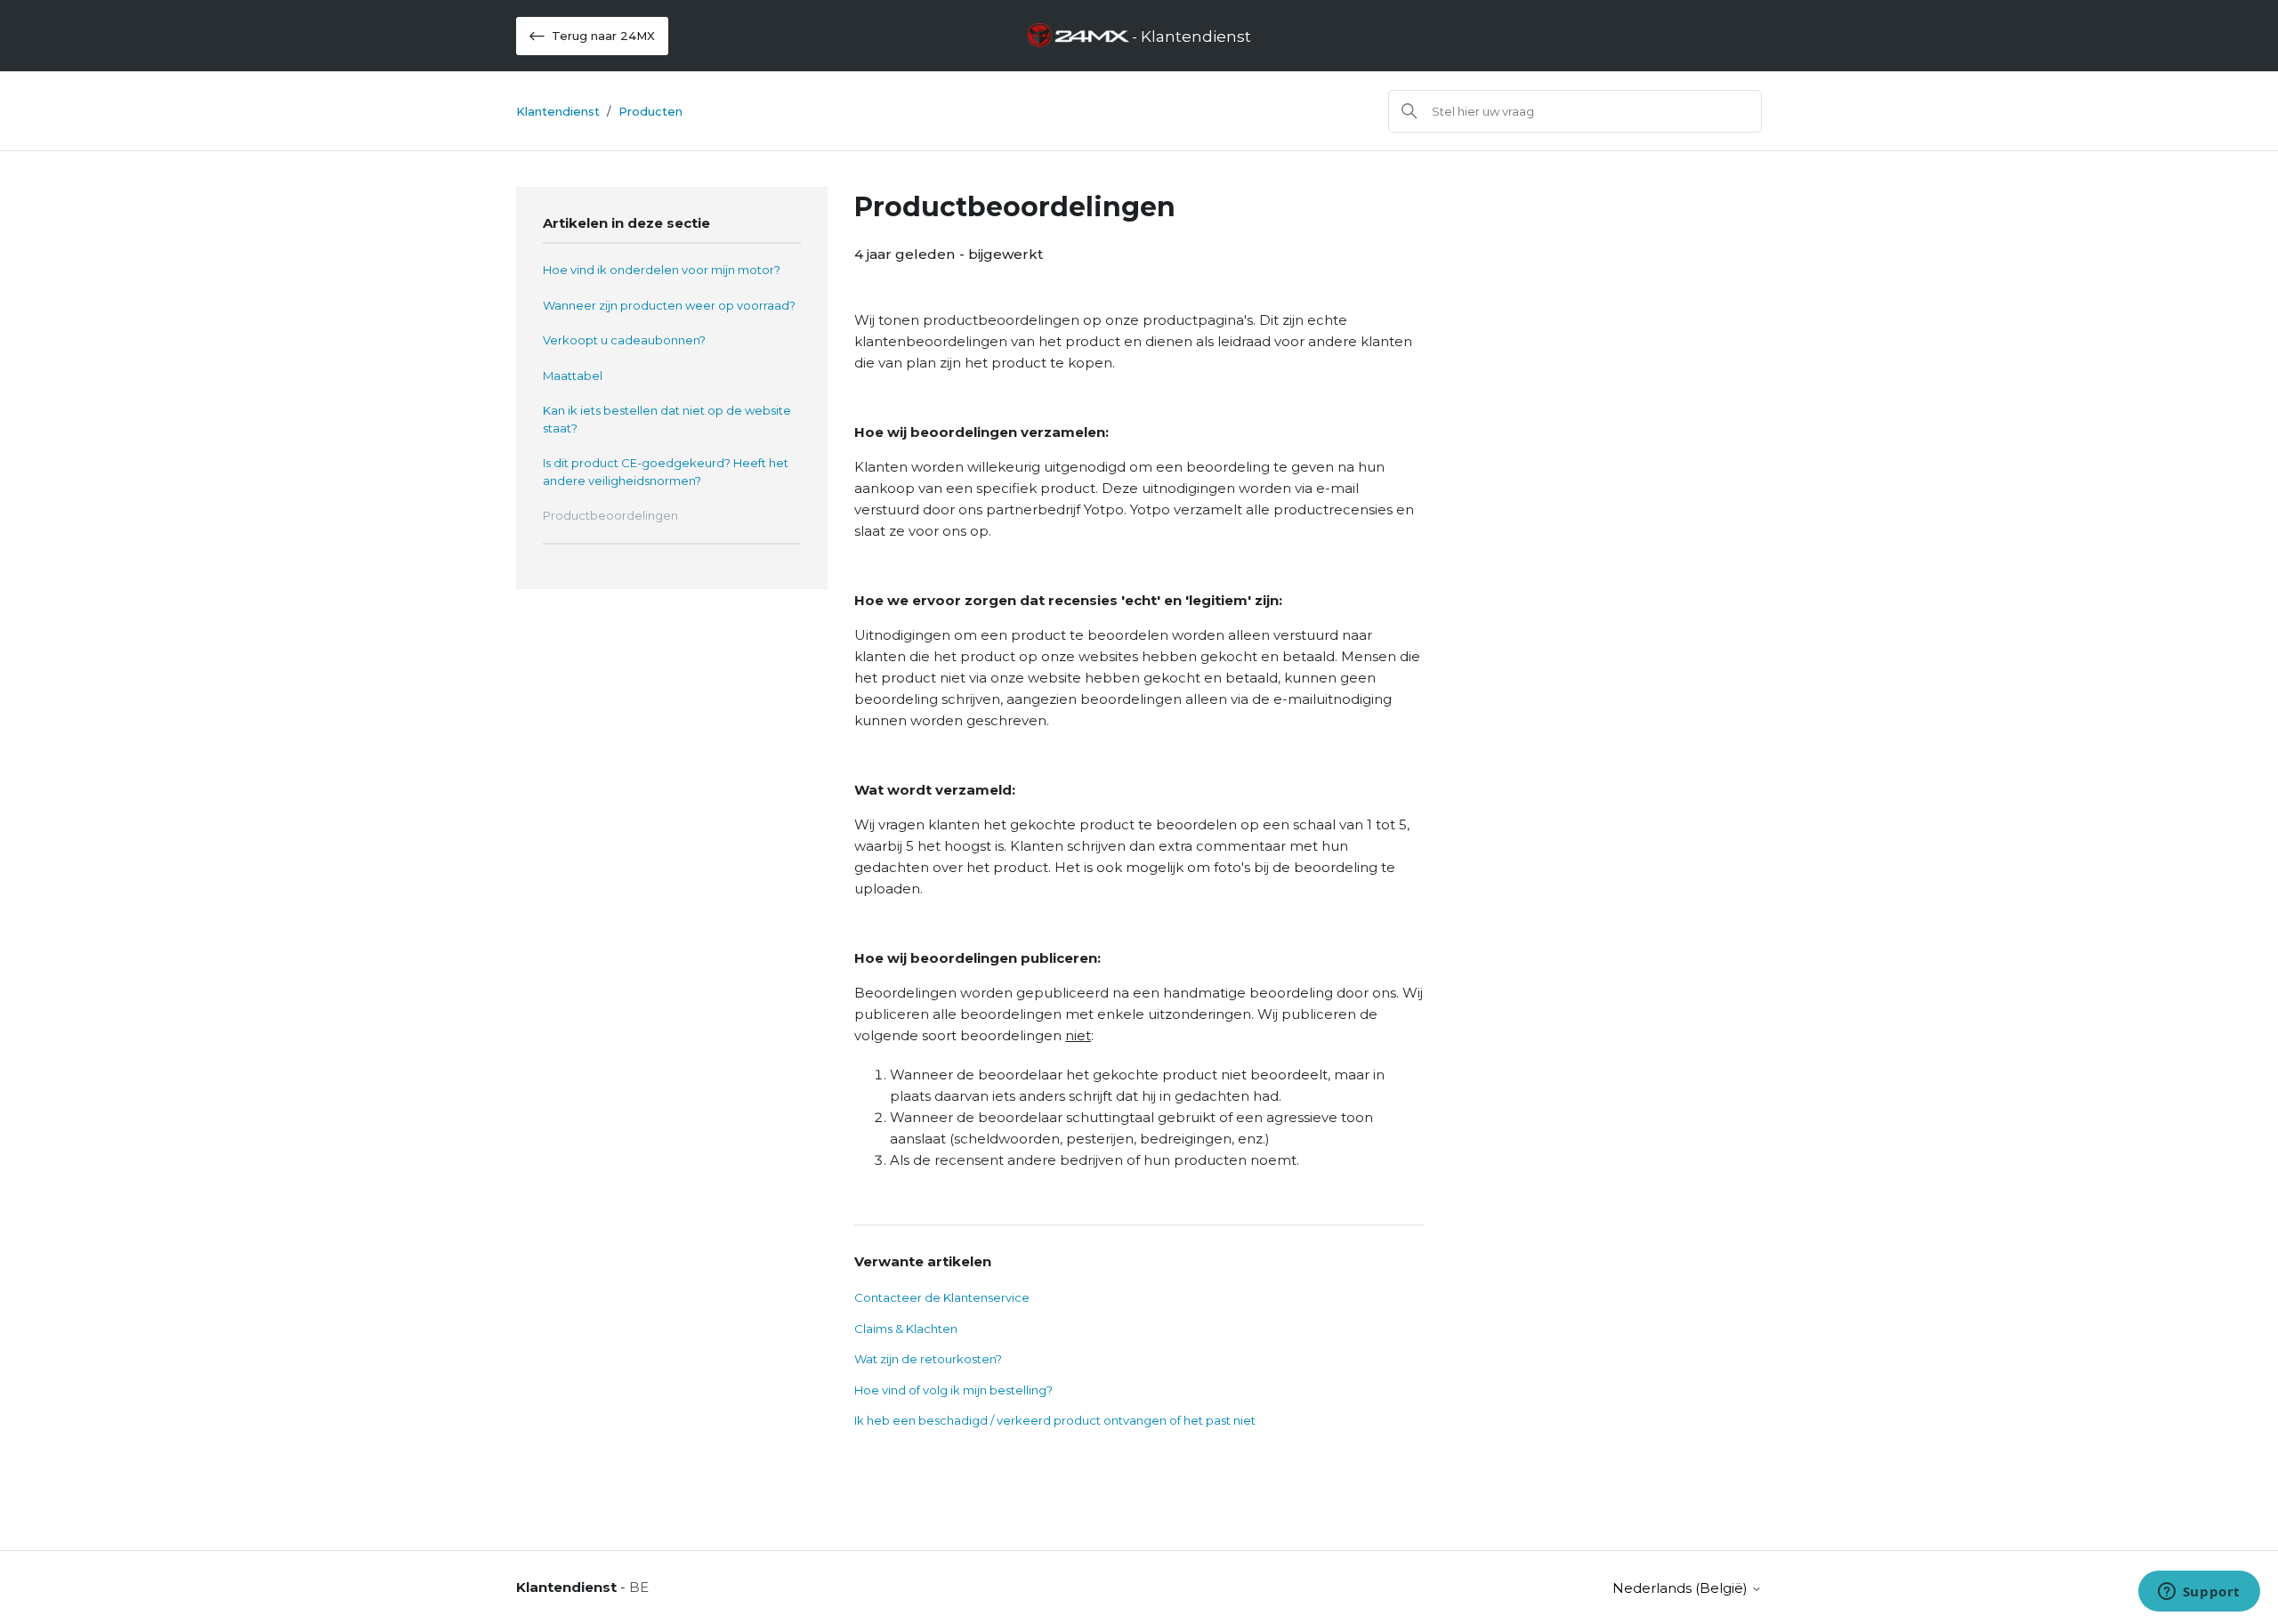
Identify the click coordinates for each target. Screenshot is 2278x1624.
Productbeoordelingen (610, 515)
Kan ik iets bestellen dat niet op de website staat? (667, 419)
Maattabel (573, 376)
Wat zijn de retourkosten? (928, 1359)
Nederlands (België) (1682, 1588)
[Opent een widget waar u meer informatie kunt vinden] (2199, 1593)
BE (639, 1587)
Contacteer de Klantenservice (942, 1297)
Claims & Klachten (906, 1329)
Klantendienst (558, 111)
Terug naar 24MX (603, 36)
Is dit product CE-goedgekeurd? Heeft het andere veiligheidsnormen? (666, 472)
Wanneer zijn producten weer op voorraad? (669, 305)
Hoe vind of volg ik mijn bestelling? (953, 1390)
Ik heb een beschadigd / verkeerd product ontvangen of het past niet (1055, 1420)
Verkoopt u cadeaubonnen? (624, 340)
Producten (650, 111)
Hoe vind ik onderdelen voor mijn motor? (662, 270)
